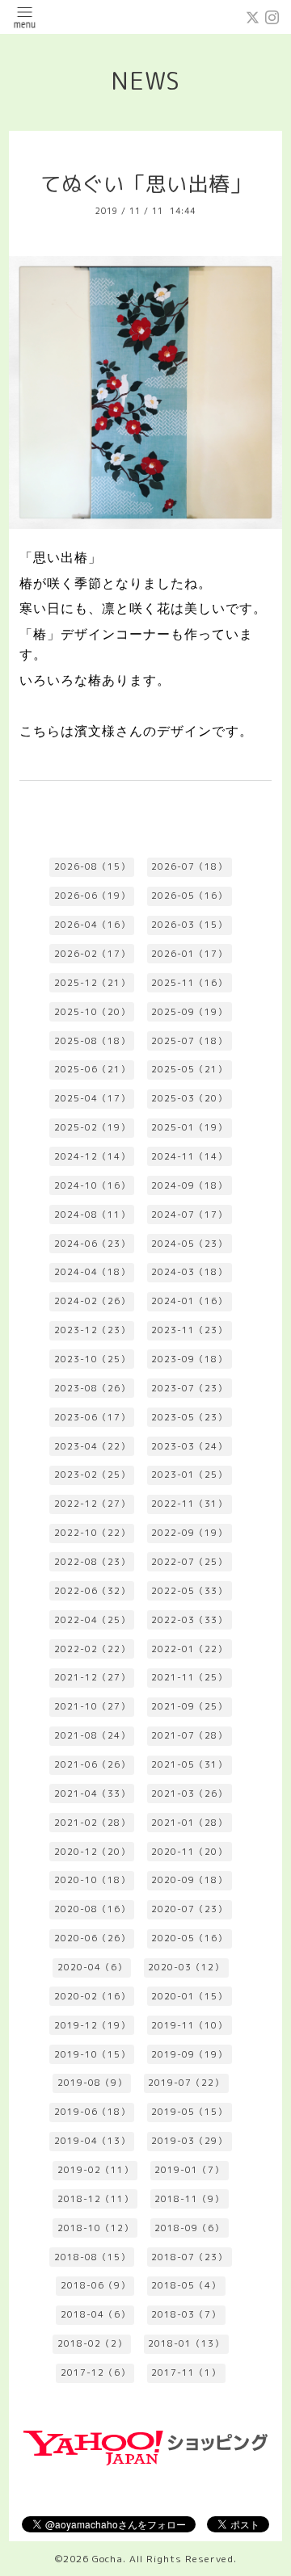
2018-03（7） (186, 2314)
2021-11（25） (189, 1677)
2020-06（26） (92, 1938)
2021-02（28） (92, 1823)
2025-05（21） (189, 1069)
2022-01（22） (189, 1649)
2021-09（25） (189, 1706)
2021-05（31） (189, 1764)
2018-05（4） (186, 2285)
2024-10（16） (92, 1185)
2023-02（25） (92, 1475)
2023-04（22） (92, 1446)
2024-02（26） (92, 1301)
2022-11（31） (189, 1504)
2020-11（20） (189, 1852)
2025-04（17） (92, 1098)
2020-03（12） (186, 1967)
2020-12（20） (92, 1852)
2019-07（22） (186, 2083)
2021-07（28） (189, 1735)
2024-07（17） (189, 1215)
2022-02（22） (92, 1649)
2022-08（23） (92, 1562)
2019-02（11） (95, 2170)
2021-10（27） (92, 1706)
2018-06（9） (95, 2285)
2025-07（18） (189, 1041)
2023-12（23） (92, 1330)
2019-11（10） (189, 2025)
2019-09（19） (189, 2054)
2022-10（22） (92, 1533)
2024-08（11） (92, 1215)
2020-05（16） (189, 1938)
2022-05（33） (189, 1591)
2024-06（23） (92, 1244)
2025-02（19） (92, 1127)
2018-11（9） (189, 2199)
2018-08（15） (92, 2257)
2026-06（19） (92, 896)
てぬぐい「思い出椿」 (145, 184)
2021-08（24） (92, 1735)
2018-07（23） (189, 2257)
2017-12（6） (95, 2373)
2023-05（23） (189, 1417)
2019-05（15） (189, 2112)
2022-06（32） (92, 1591)
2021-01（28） (189, 1823)
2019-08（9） (92, 2083)
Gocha (108, 2559)
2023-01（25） (189, 1475)
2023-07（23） (189, 1388)
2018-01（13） (186, 2343)
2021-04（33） (92, 1794)
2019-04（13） (92, 2141)
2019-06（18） (92, 2112)
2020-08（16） (92, 1909)
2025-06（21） (92, 1069)
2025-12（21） (92, 983)
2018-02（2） (92, 2343)
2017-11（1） (186, 2373)
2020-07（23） (189, 1909)
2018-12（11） (95, 2199)
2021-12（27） (92, 1677)
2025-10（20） (92, 1012)
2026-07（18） (189, 866)
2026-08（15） (92, 866)
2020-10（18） (92, 1880)
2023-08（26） (92, 1388)
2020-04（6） (92, 1967)
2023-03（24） (189, 1446)
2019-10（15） (92, 2054)
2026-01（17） (189, 954)
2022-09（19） (189, 1533)
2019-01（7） (189, 2170)
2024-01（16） (189, 1301)
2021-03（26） (189, 1794)
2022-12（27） (92, 1504)
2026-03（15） (189, 925)
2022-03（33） (189, 1620)
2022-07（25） (189, 1562)
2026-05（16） (189, 896)
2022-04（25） (92, 1620)
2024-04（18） (92, 1272)
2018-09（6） (189, 2228)
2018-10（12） (95, 2228)
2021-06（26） (92, 1764)
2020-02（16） (92, 1996)
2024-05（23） (189, 1244)
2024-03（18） (189, 1272)
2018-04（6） (95, 2314)
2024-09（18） (189, 1185)
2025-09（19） (189, 1012)
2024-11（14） (189, 1156)
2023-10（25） (92, 1359)
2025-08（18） (92, 1041)
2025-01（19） (189, 1127)
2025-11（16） (189, 983)
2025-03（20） (189, 1098)
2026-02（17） (92, 954)
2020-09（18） (189, 1880)
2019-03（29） (189, 2141)
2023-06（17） (92, 1417)
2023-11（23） (189, 1330)
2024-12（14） (92, 1156)
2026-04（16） (92, 925)
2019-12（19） (92, 2025)
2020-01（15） (189, 1996)
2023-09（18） (189, 1359)
